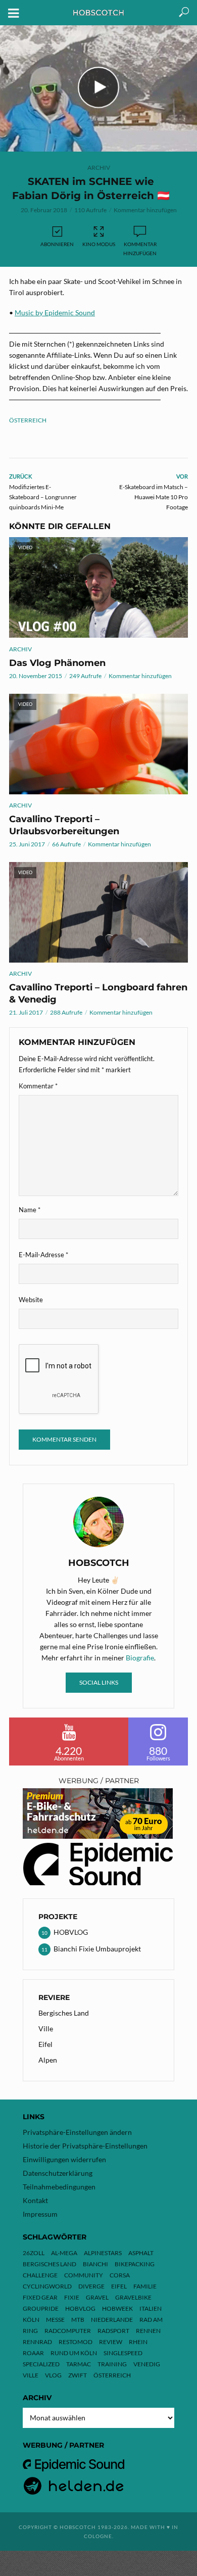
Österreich (28, 420)
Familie (145, 2286)
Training (112, 2364)
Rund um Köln (74, 2353)
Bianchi (95, 2264)
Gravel (97, 2297)
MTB (78, 2320)
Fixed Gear (40, 2297)
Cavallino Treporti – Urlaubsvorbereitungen (64, 825)
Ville (46, 2029)
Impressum (40, 2214)
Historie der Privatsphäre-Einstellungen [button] (85, 2146)
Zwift (78, 2375)
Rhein (138, 2342)
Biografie (140, 1658)
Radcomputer (68, 2331)
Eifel (45, 2044)
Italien (151, 2308)
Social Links (99, 1682)
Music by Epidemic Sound (55, 313)
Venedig (147, 2364)
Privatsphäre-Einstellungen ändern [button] (77, 2132)
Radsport (113, 2331)
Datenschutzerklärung (58, 2173)
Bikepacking (135, 2264)
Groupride (41, 2308)
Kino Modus (99, 244)
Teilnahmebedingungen (59, 2187)
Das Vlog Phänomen (57, 663)
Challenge (40, 2275)
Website (31, 1300)
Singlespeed (123, 2353)
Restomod (76, 2342)
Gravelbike (133, 2297)
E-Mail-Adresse (43, 1255)
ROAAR (33, 2353)
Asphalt (141, 2253)
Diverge (91, 2286)
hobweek (117, 2308)
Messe (55, 2320)
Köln (31, 2320)
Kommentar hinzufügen (145, 210)
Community (84, 2275)
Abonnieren (57, 244)
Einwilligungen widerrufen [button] (64, 2159)
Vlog (53, 2375)
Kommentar (38, 1086)
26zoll (34, 2253)
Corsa (120, 2275)
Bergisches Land (64, 2013)
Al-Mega (64, 2253)
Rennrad (37, 2342)
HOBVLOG (80, 2308)
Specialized (41, 2364)
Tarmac (79, 2364)
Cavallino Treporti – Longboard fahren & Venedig (98, 993)
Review (111, 2342)
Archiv (99, 168)
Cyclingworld (47, 2286)
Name (30, 1210)
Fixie (72, 2297)
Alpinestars (103, 2253)
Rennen (148, 2331)
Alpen (48, 2060)
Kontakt (35, 2200)
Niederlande (112, 2320)
